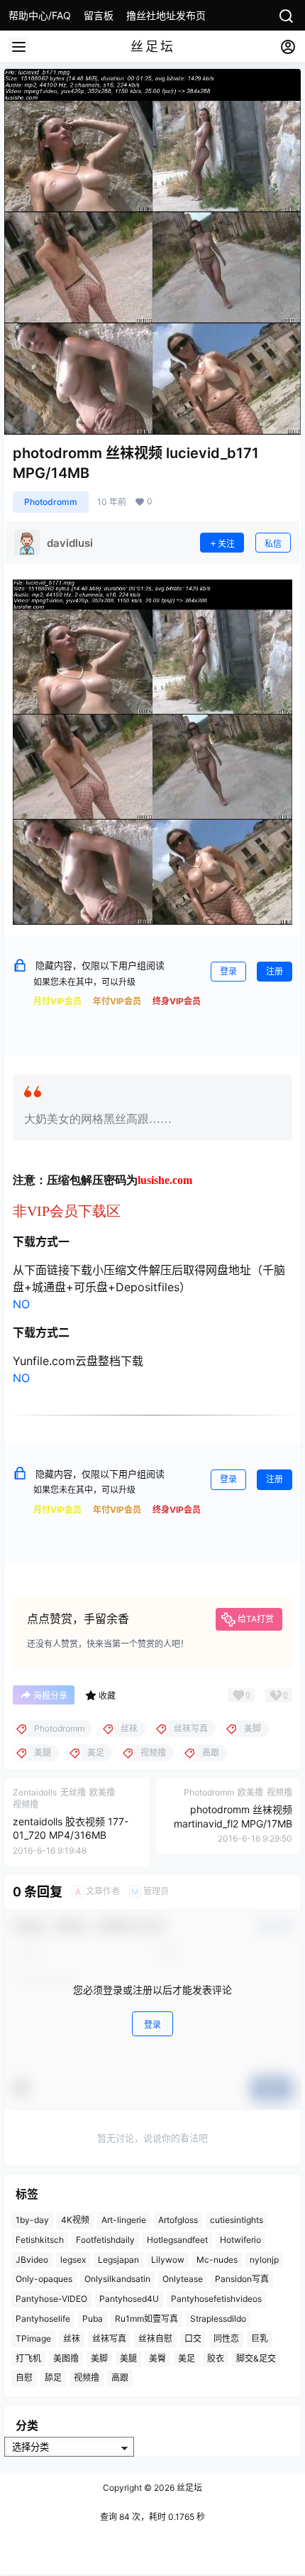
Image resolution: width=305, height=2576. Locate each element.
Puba (93, 2319)
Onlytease (183, 2279)
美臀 (157, 2358)
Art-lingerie (124, 2220)
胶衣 (216, 2358)
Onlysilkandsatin (117, 2279)
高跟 (120, 2377)
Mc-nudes (217, 2260)
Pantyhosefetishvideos (216, 2299)
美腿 (128, 2358)
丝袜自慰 (155, 2338)
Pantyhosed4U (129, 2299)
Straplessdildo (218, 2319)
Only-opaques (44, 2279)
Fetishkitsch (40, 2240)
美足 (187, 2358)
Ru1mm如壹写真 (146, 2319)
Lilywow (168, 2260)
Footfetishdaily (105, 2240)
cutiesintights (237, 2220)
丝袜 (72, 2338)
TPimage (33, 2338)
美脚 (99, 2358)
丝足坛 (188, 2488)
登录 (228, 971)
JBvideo (32, 2260)
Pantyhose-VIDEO (51, 2299)
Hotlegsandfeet (177, 2240)
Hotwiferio (240, 2240)
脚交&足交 (256, 2358)
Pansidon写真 (242, 2279)
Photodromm (51, 502)
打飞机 (28, 2358)
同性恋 (226, 2338)
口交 (193, 2338)
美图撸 (66, 2358)
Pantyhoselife (43, 2319)
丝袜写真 (109, 2338)
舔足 (53, 2377)
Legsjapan (118, 2260)
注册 (274, 971)
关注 (226, 544)
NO (21, 1304)
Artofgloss (178, 2220)
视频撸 (87, 2377)
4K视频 (75, 2220)
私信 (273, 544)
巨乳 (260, 2338)
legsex (73, 2260)
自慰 (24, 2377)
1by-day (32, 2220)
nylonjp (264, 2260)
